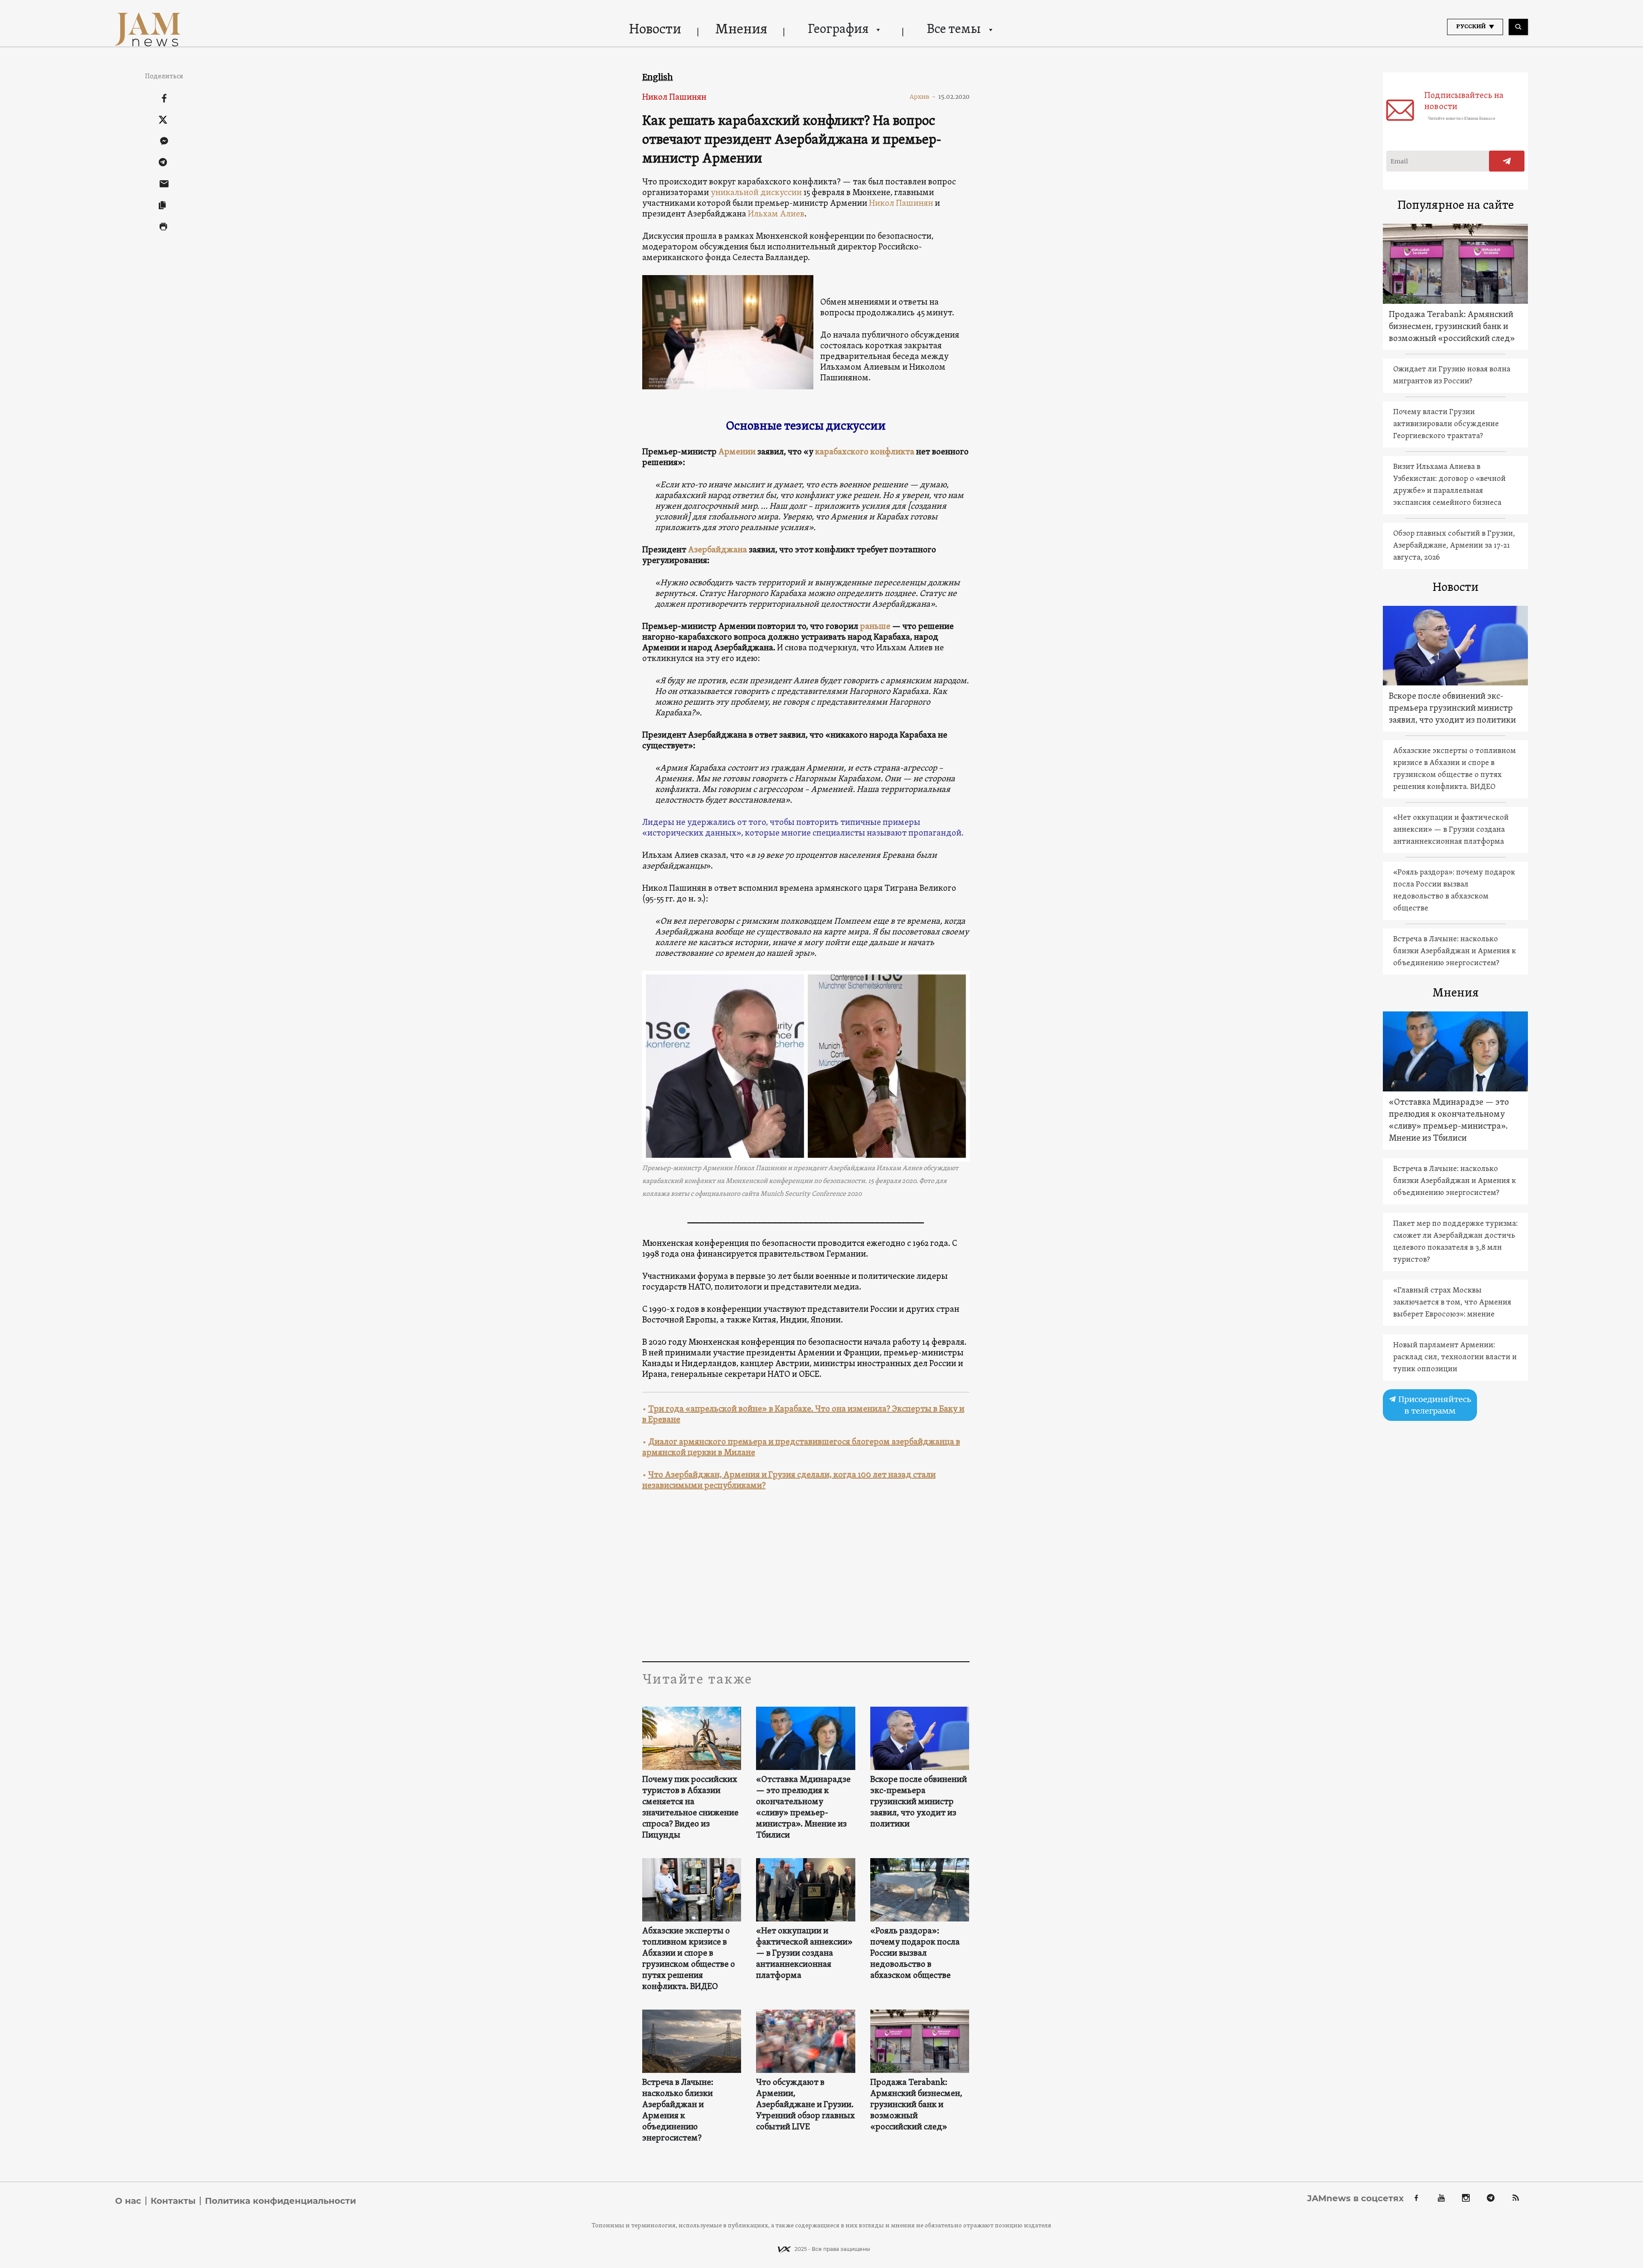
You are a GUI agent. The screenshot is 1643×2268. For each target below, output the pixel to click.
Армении (737, 452)
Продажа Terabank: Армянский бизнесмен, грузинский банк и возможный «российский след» (916, 2105)
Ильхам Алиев (776, 214)
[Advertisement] (806, 1576)
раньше (875, 627)
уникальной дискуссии (756, 193)
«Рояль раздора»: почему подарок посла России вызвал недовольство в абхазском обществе (915, 1954)
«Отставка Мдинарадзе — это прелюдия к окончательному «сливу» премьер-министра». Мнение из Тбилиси (803, 1808)
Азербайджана (718, 550)
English (658, 77)
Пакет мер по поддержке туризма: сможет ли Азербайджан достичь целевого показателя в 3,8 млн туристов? (1455, 1242)
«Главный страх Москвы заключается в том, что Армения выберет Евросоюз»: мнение (1452, 1303)
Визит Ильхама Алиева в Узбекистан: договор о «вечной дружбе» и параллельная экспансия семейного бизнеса (1449, 485)
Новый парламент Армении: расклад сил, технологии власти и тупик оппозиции (1455, 1357)
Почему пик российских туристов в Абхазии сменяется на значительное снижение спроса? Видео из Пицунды (690, 1808)
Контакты (173, 2201)
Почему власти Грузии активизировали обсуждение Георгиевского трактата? (1446, 424)
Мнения (741, 30)
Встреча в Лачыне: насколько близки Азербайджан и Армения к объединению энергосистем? (678, 2111)
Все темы (954, 30)
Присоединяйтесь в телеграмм (1434, 1405)
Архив (923, 97)
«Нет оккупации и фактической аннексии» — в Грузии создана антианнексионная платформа (804, 1954)
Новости (655, 30)
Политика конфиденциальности (280, 2201)
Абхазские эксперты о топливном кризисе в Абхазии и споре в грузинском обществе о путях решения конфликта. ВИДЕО (689, 1959)
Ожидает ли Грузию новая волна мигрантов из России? (1452, 375)
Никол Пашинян (674, 98)
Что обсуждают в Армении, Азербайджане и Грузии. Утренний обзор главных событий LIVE (805, 2105)
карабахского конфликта (865, 452)
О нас (128, 2201)
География (838, 30)
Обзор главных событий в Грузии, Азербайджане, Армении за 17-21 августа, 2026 (1454, 546)
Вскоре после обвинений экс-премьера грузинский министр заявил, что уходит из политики (919, 1802)
